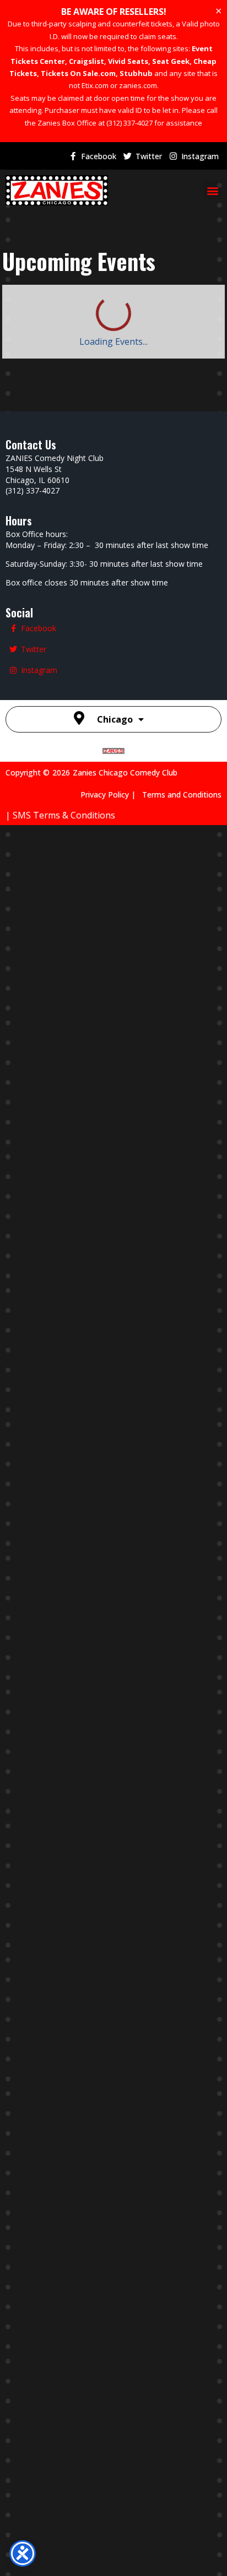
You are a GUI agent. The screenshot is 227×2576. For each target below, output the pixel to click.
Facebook (99, 156)
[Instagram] (173, 156)
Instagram (200, 156)
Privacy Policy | (111, 795)
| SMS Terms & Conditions (60, 815)
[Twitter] (127, 156)
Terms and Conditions (182, 795)
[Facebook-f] (73, 156)
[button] (212, 190)
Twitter (149, 156)
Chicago (115, 719)
